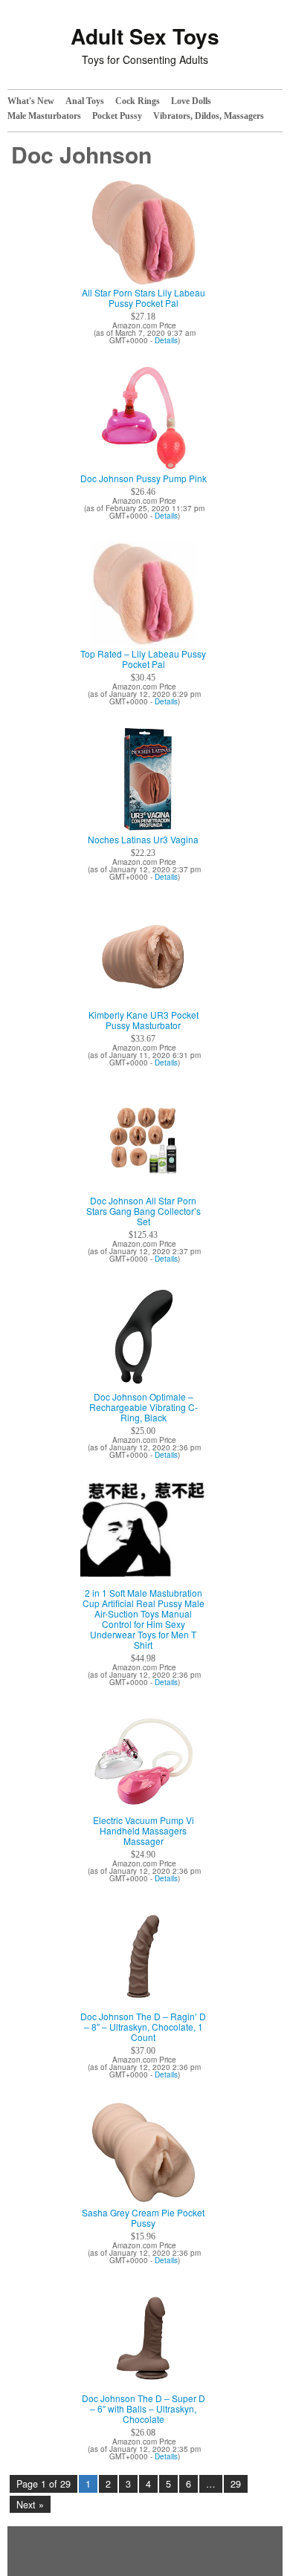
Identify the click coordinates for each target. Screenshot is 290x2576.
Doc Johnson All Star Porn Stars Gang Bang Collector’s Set (144, 1211)
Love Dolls (191, 101)
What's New (31, 101)
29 (236, 2484)
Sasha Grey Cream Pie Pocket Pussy (143, 2218)
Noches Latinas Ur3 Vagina (143, 840)
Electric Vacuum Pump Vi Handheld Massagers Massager (144, 1831)
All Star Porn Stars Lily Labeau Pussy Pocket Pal (144, 298)
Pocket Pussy (117, 116)
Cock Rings (138, 101)
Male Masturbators (44, 116)
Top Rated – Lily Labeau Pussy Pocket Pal (143, 659)
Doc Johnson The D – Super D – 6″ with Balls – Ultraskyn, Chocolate (144, 2409)
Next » (30, 2505)
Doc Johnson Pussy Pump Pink (144, 478)
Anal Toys (85, 101)
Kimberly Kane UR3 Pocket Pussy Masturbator (144, 1020)
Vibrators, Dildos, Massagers (209, 116)
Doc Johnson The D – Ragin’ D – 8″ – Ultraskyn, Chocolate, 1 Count (143, 2027)
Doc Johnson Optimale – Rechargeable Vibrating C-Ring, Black (144, 1407)
